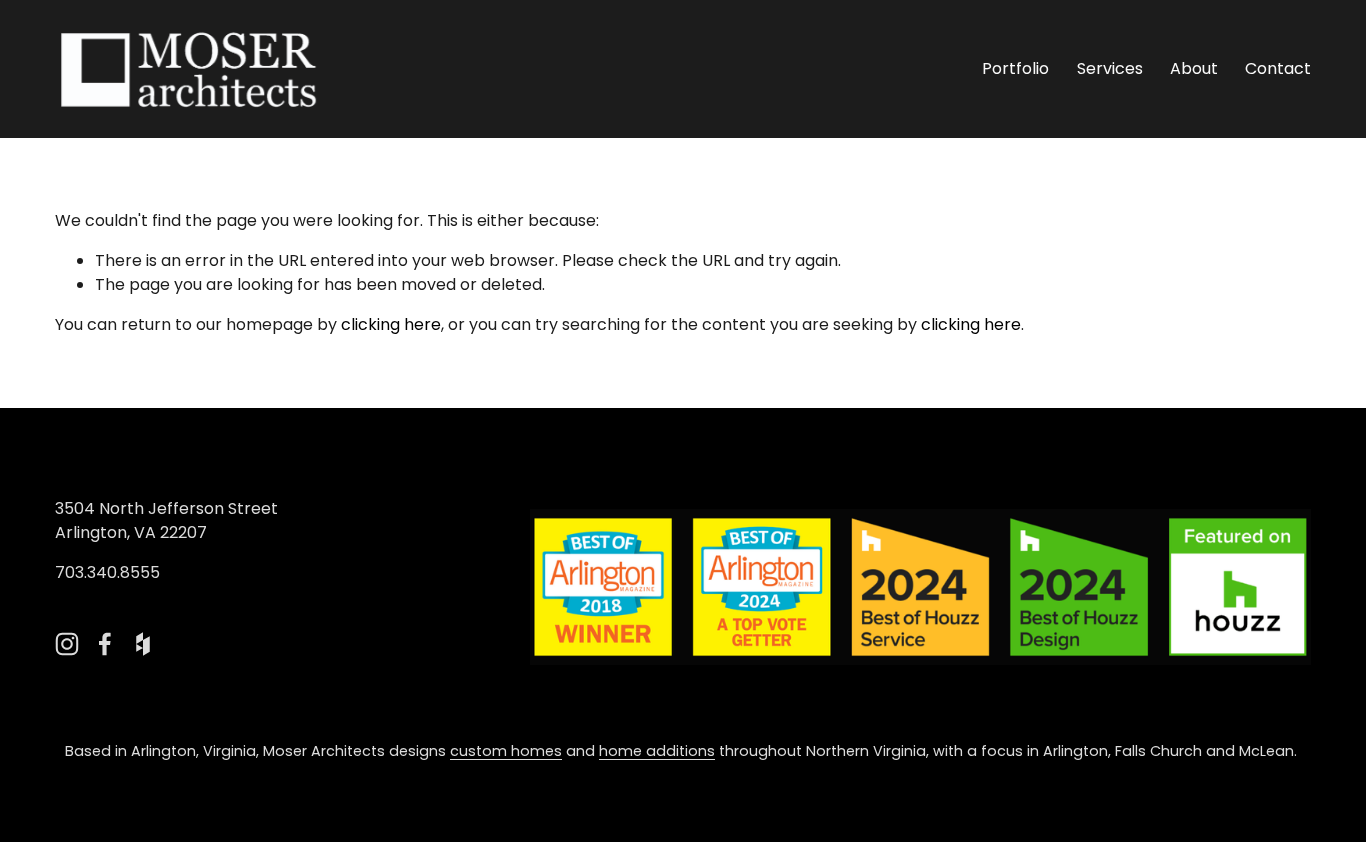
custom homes (506, 751)
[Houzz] (143, 644)
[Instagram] (67, 644)
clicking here (391, 324)
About (1194, 68)
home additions (657, 751)
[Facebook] (105, 644)
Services (1110, 68)
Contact (1278, 68)
